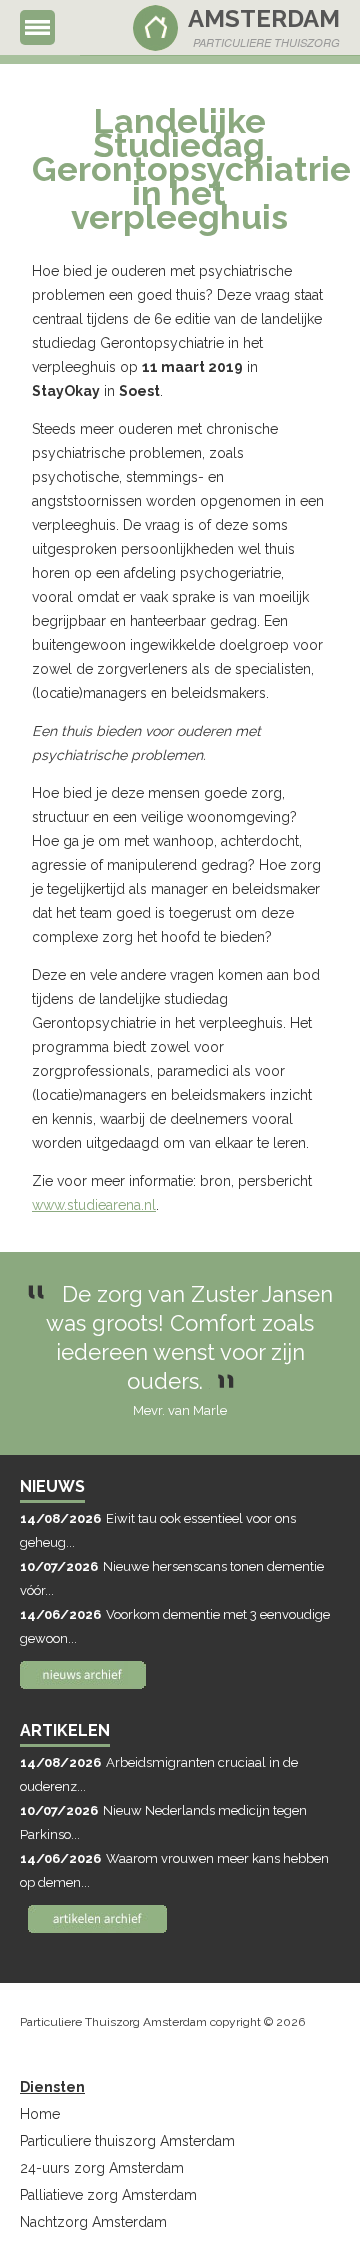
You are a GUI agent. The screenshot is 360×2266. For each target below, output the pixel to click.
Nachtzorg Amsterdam (93, 2222)
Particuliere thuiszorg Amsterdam (127, 2141)
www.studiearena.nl (94, 1205)
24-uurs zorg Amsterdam (102, 2168)
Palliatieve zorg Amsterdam (108, 2195)
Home (40, 2114)
